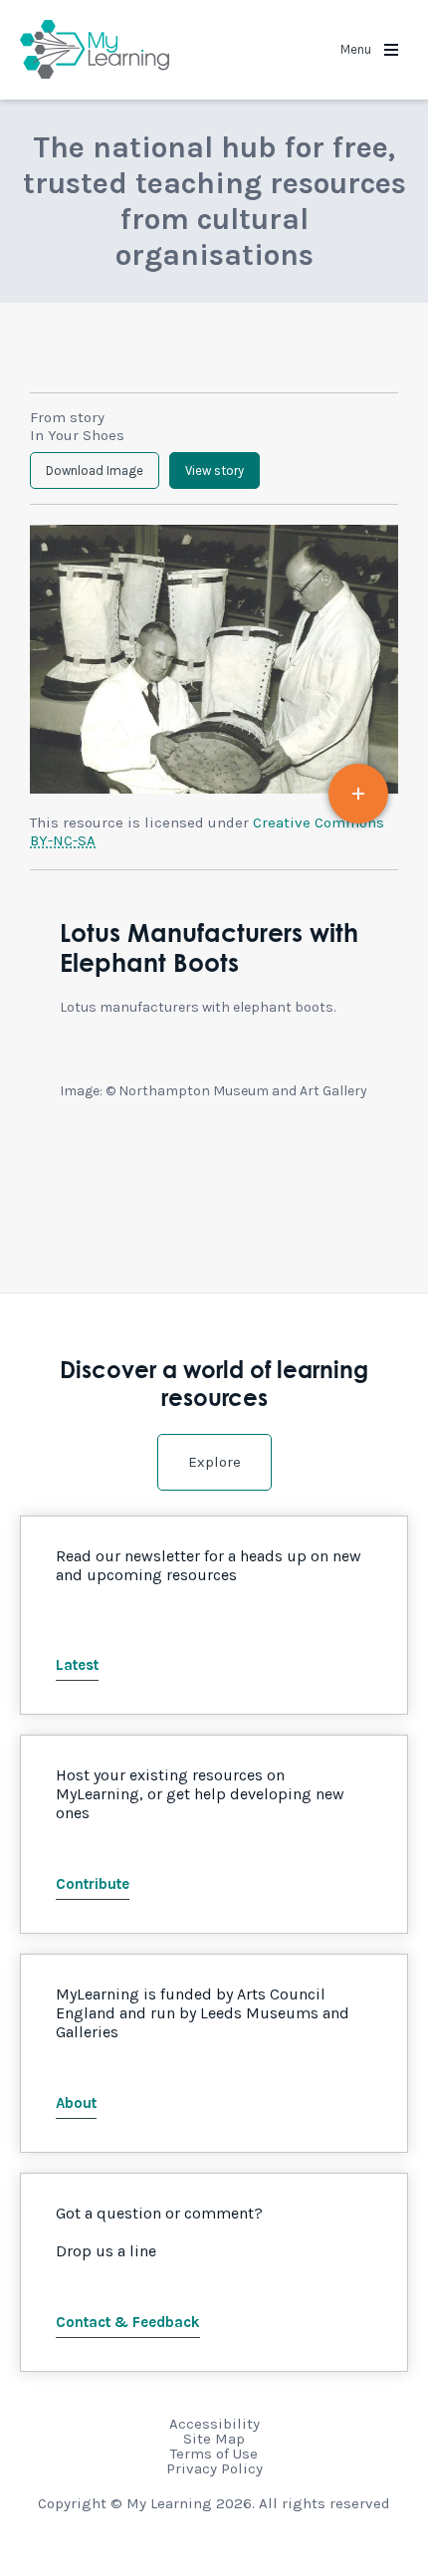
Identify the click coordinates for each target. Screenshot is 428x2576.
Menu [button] (357, 49)
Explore (214, 1462)
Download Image (95, 470)
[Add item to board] (358, 794)
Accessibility (214, 2424)
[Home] (95, 50)
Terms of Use (214, 2454)
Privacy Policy (214, 2468)
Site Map (214, 2439)
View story (214, 470)
